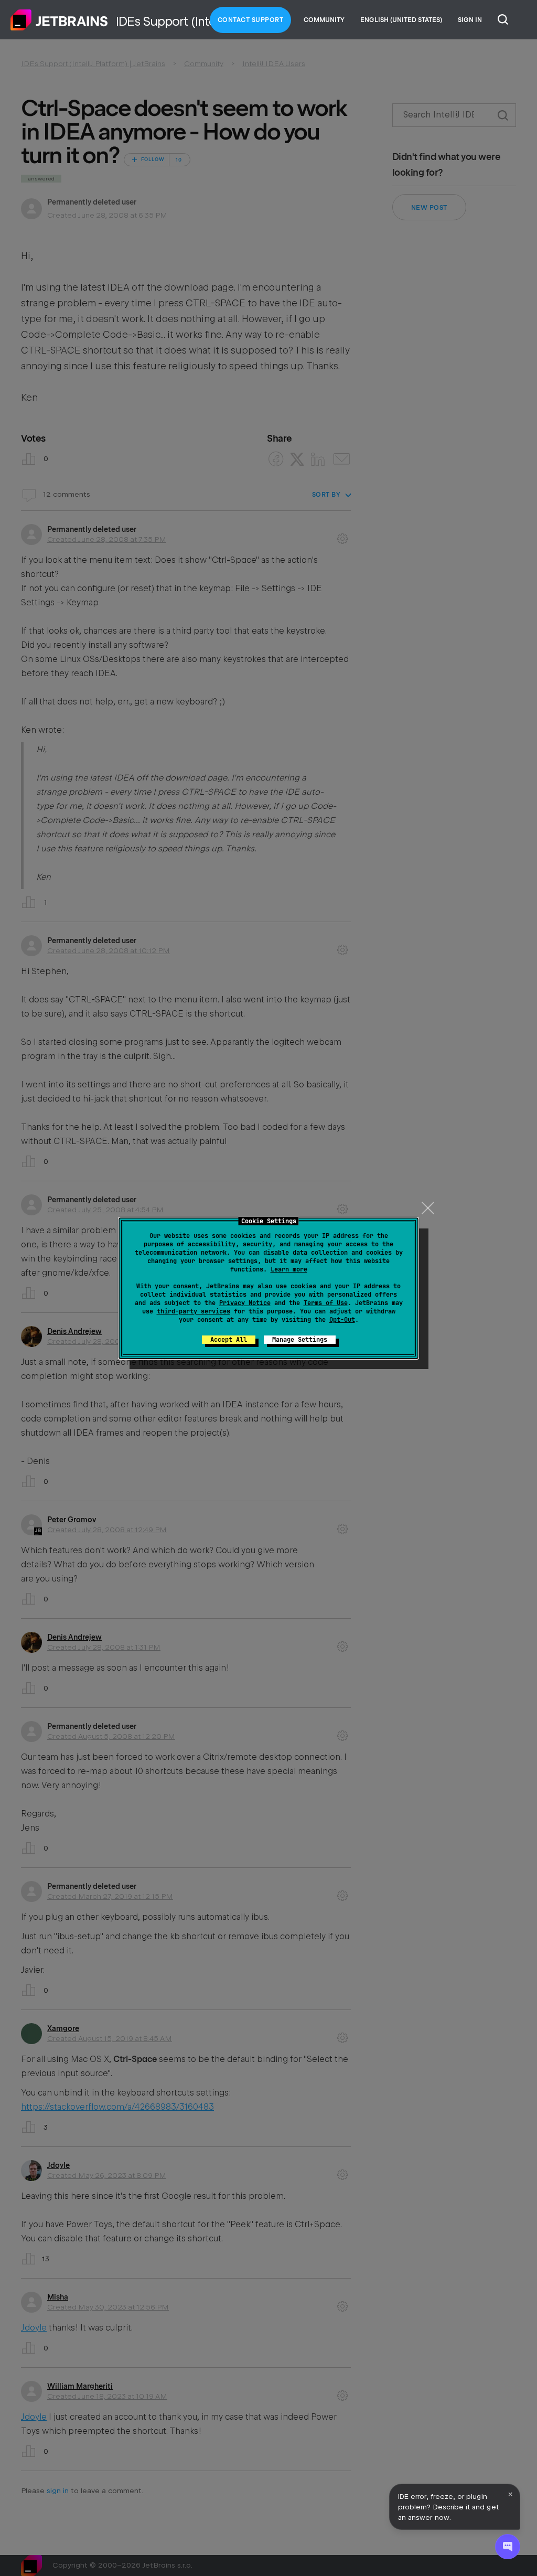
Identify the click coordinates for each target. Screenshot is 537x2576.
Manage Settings (300, 1340)
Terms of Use (326, 1303)
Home (59, 20)
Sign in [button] (470, 20)
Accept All (229, 1340)
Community (324, 20)
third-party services (194, 1311)
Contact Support (251, 20)
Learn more (289, 1269)
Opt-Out (342, 1320)
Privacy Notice (245, 1303)
